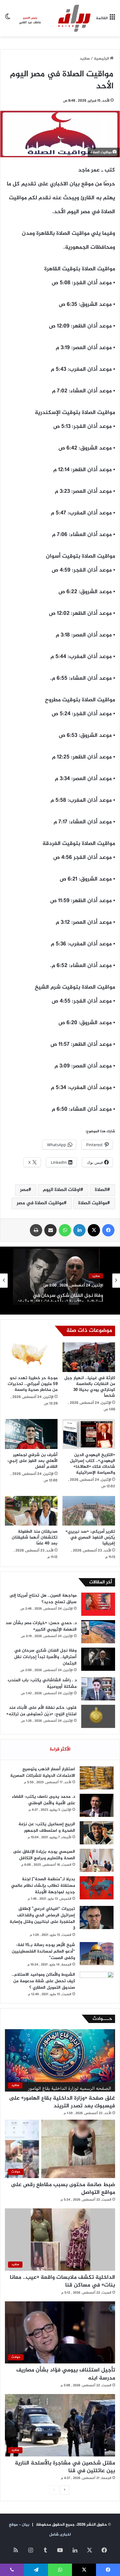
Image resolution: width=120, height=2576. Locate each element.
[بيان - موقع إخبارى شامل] (53, 18)
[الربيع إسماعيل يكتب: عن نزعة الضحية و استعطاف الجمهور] (97, 1833)
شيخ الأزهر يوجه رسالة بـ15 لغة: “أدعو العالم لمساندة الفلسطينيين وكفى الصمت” (43, 1951)
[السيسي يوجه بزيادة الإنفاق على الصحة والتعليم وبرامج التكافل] (97, 1860)
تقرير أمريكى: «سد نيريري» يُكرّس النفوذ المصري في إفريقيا (90, 1537)
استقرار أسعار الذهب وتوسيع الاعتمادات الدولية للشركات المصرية (43, 1772)
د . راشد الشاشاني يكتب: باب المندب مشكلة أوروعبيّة (42, 1683)
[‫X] (94, 1230)
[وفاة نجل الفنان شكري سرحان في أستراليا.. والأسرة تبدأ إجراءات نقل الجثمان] (98, 1659)
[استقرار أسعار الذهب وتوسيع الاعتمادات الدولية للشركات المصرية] (97, 1778)
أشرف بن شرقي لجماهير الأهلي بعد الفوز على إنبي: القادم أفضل (32, 1461)
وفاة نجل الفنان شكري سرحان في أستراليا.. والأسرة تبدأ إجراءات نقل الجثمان (60, 1295)
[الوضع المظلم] (8, 21)
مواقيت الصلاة (93, 1203)
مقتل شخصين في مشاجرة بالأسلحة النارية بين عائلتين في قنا (65, 2467)
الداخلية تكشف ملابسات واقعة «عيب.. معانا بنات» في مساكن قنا (62, 2281)
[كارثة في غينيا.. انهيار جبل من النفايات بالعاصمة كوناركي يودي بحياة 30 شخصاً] (89, 1357)
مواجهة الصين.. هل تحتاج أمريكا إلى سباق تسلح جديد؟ (43, 1599)
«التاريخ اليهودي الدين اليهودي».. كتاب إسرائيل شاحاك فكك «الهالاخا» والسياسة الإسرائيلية (92, 1464)
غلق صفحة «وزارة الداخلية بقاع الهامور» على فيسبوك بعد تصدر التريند (62, 2102)
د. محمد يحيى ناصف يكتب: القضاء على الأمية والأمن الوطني (44, 1800)
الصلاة (101, 1190)
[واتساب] (65, 1230)
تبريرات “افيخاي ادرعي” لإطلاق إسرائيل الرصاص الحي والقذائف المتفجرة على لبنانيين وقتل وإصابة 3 (42, 1919)
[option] (60, 1281)
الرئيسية (102, 59)
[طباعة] (36, 1230)
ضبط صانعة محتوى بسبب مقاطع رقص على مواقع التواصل (63, 2189)
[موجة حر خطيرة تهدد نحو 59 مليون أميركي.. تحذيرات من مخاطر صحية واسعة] (31, 1357)
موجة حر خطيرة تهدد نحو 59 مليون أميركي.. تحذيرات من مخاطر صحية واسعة (33, 1384)
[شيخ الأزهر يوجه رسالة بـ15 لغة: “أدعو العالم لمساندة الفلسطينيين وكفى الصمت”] (97, 1954)
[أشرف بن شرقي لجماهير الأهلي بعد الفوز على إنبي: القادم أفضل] (31, 1434)
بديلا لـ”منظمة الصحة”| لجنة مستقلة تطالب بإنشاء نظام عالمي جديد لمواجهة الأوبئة (43, 1886)
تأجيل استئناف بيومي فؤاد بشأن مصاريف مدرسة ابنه (66, 2374)
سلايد (85, 59)
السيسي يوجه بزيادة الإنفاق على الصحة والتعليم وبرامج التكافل (44, 1855)
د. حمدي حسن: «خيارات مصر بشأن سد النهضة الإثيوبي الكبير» (41, 1626)
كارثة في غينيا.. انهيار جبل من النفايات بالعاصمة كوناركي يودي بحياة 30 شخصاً (90, 1387)
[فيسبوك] (108, 1230)
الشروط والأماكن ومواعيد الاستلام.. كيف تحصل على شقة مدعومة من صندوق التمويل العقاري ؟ (43, 1981)
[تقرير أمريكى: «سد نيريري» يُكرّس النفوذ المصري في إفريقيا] (89, 1511)
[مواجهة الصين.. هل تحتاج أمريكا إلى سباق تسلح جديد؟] (98, 1604)
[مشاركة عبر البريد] (50, 1230)
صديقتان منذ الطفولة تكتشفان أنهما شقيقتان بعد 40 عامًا (35, 1537)
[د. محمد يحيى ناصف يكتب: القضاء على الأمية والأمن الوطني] (97, 1805)
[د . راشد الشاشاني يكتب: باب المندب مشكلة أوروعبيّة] (98, 1689)
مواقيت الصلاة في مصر (40, 1203)
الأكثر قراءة (60, 1749)
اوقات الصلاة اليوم (62, 1190)
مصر (24, 1190)
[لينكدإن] (79, 1230)
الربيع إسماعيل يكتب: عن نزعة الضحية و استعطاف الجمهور (47, 1827)
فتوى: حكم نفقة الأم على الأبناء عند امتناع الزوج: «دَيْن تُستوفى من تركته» (42, 1711)
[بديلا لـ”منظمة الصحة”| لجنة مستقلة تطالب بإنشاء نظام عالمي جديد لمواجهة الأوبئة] (97, 1888)
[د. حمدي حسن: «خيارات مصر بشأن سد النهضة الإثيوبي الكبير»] (98, 1632)
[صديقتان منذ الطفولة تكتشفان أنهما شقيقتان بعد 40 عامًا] (31, 1511)
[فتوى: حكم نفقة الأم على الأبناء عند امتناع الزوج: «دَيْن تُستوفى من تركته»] (98, 1716)
